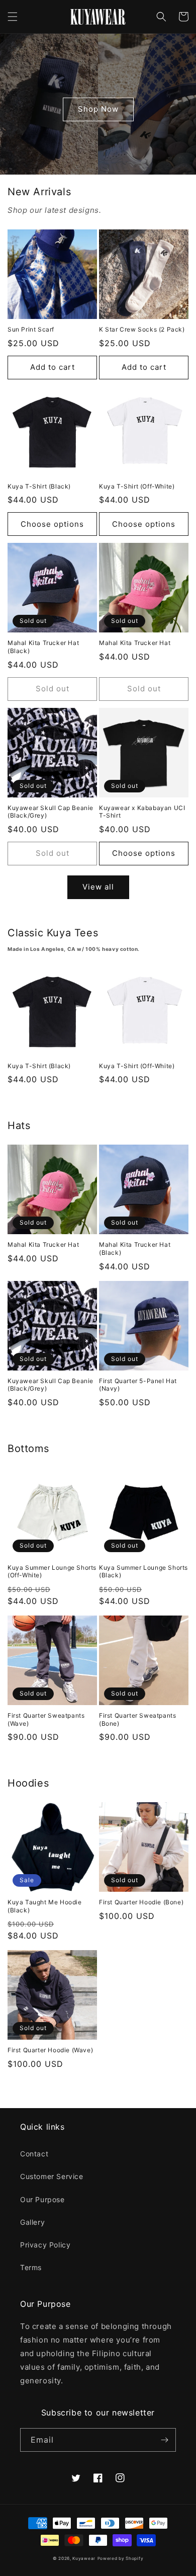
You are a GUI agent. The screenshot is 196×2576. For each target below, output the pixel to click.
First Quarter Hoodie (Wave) (50, 2050)
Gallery (32, 2222)
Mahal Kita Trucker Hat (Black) (43, 647)
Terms (31, 2267)
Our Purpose (42, 2199)
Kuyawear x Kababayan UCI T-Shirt (142, 812)
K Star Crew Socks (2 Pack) (142, 329)
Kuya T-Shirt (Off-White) (137, 486)
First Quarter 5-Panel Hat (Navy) (138, 1385)
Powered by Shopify (121, 2558)
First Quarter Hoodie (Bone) (141, 1902)
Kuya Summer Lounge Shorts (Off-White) (52, 1572)
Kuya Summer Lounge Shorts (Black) (143, 1572)
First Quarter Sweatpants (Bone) (137, 1719)
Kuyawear (84, 2558)
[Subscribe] (164, 2440)
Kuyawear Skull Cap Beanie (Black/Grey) (51, 812)
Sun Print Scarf (31, 329)
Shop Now (98, 109)
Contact (34, 2154)
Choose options (52, 524)
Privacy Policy (45, 2245)
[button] (13, 17)
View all (98, 887)
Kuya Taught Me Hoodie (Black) (45, 1906)
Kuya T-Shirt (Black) (39, 486)
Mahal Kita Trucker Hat (135, 643)
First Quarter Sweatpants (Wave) (46, 1719)
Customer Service (52, 2176)
